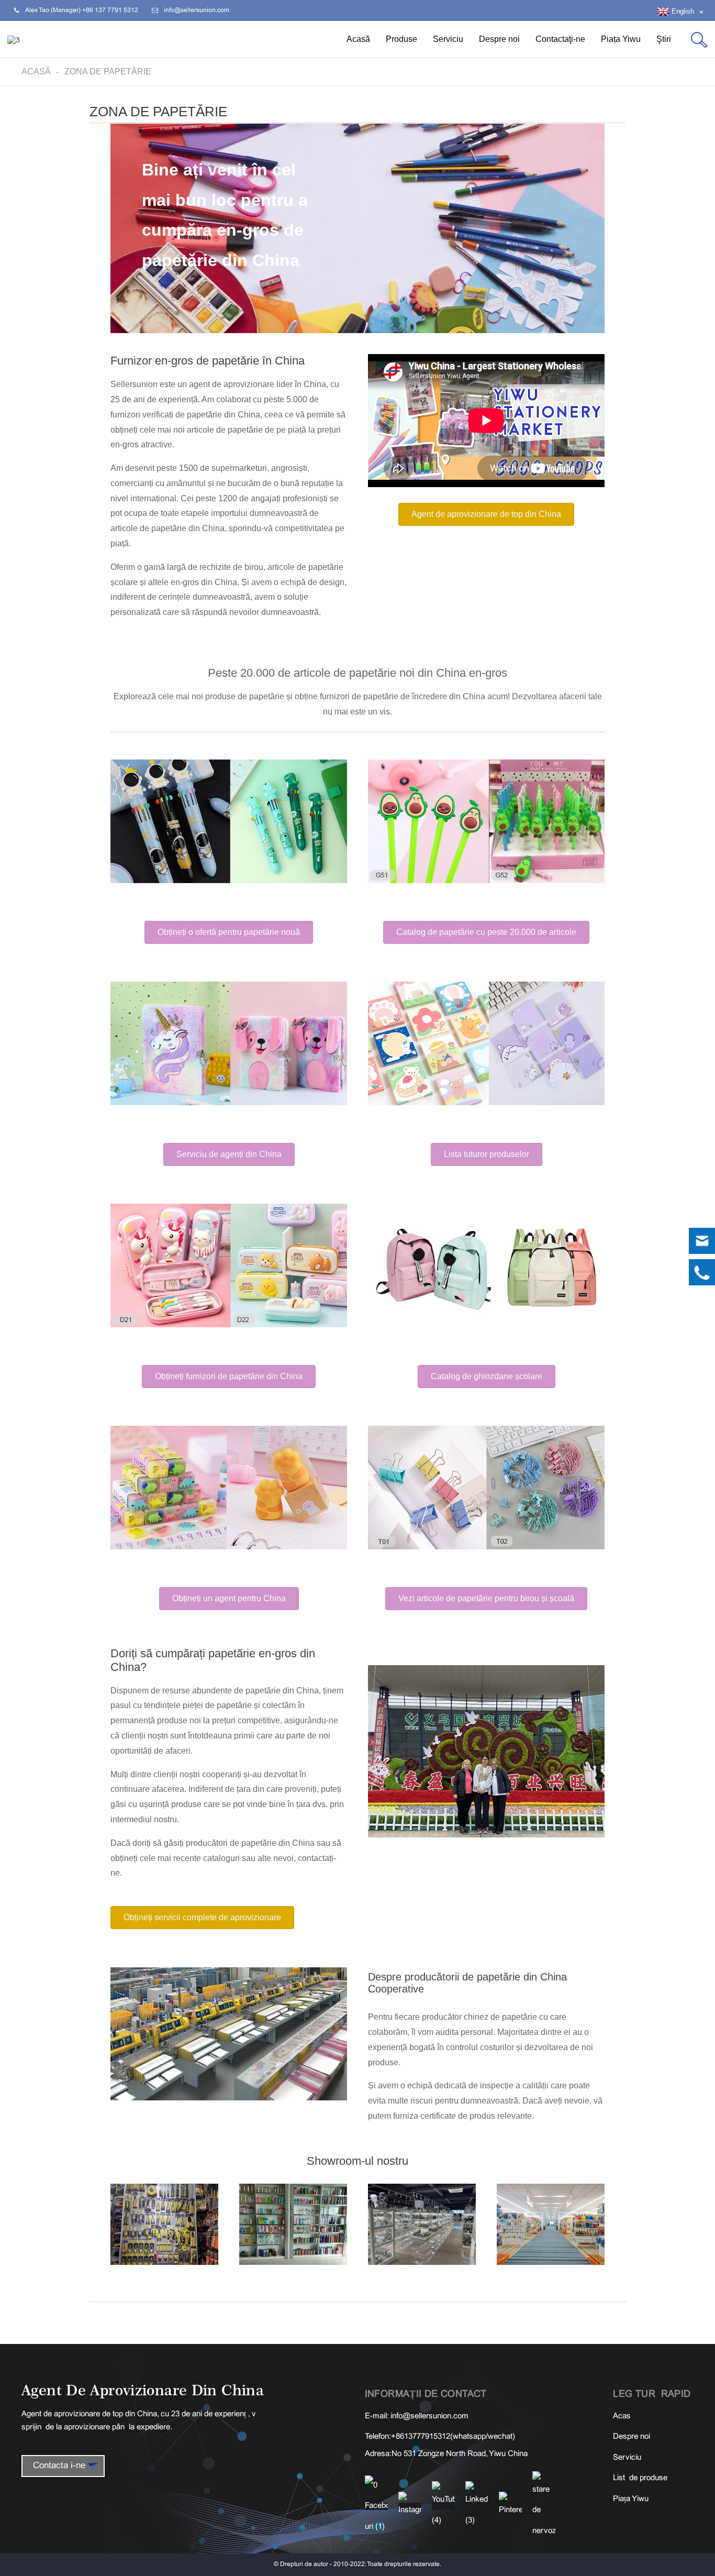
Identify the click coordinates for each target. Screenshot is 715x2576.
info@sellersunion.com (429, 2416)
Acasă (358, 39)
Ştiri (664, 39)
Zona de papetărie (108, 71)
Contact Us (613, 2561)
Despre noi (499, 39)
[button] (486, 514)
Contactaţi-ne (560, 39)
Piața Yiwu (621, 39)
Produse (401, 39)
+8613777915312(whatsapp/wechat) (453, 2437)
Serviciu (448, 39)
